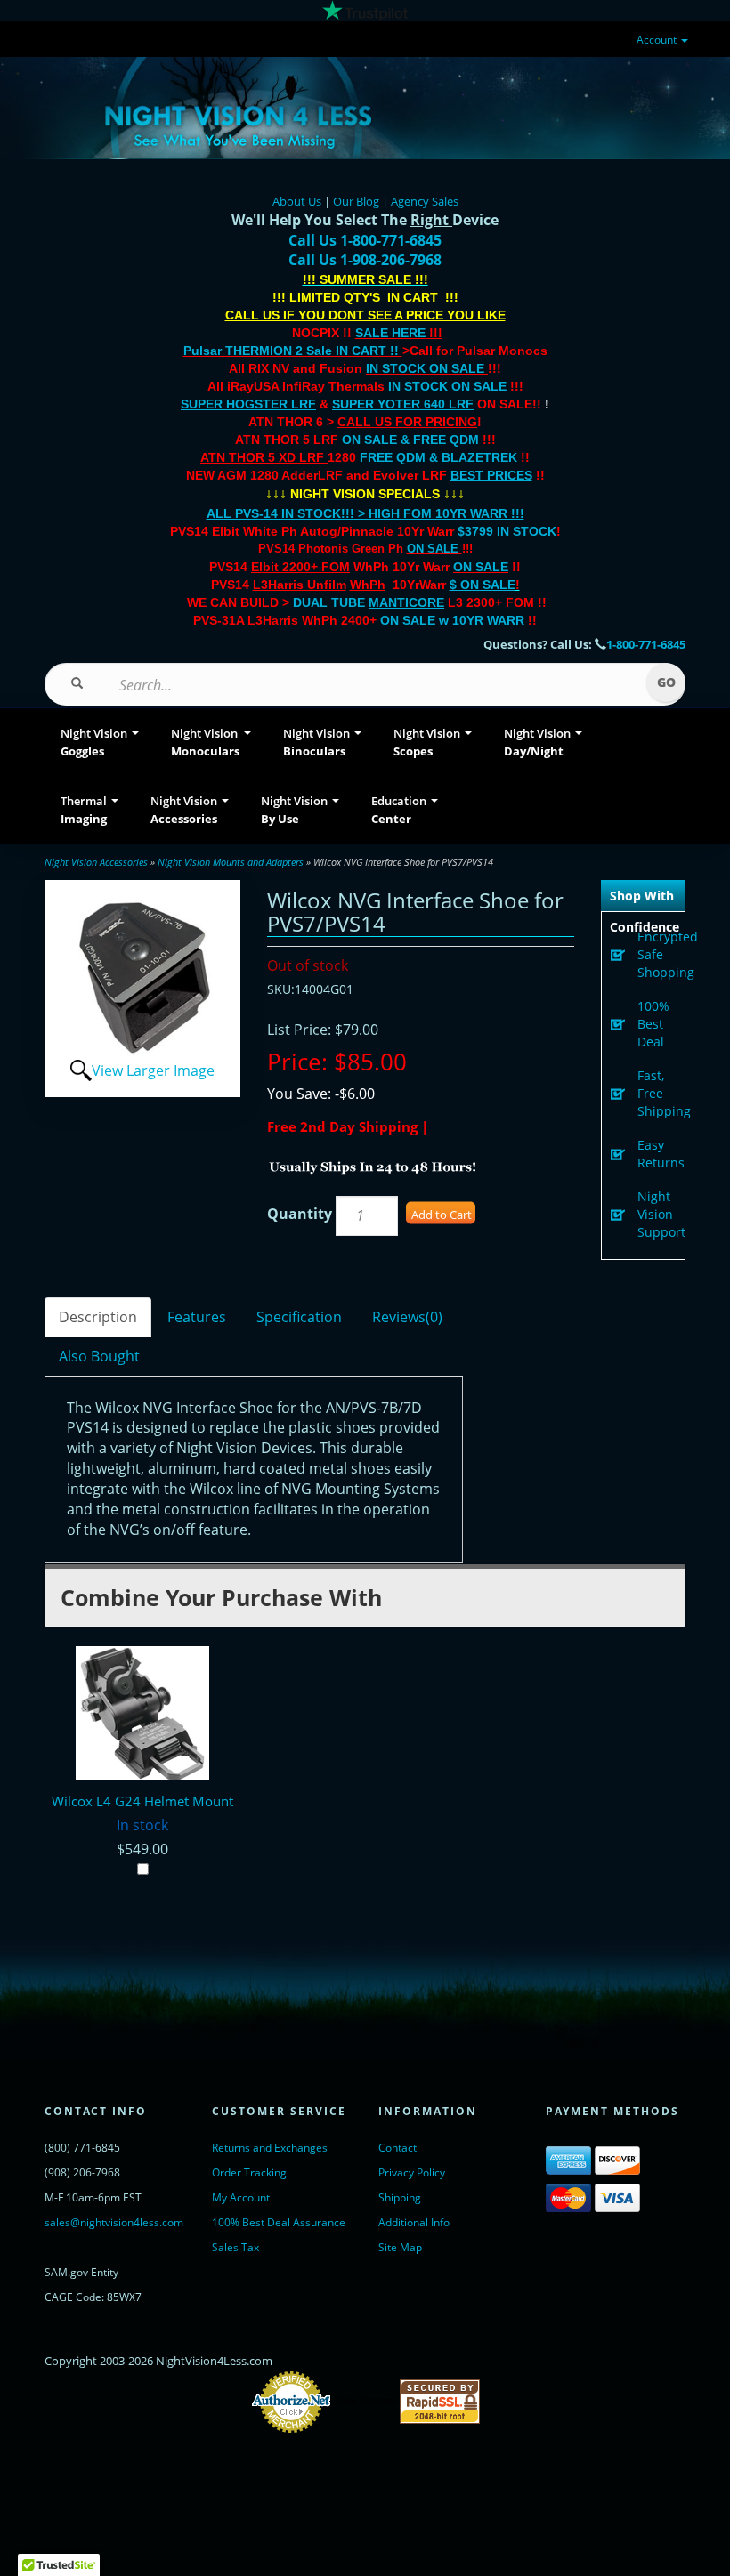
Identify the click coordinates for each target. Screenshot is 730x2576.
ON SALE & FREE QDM (410, 440)
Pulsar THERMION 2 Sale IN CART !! (293, 351)
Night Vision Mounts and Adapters (231, 862)
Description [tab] (98, 1317)
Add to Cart (442, 1215)
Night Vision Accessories (96, 862)
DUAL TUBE (369, 602)
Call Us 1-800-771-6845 (365, 240)
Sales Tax (235, 2247)
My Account (241, 2197)
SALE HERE (390, 333)
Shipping (400, 2197)
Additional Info (414, 2222)
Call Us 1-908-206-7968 (365, 260)
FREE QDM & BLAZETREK (440, 457)
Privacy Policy (412, 2172)
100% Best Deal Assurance (279, 2222)
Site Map (400, 2247)
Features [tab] (197, 1317)
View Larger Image (153, 1070)
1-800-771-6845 (646, 644)
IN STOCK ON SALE (425, 368)
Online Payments (365, 2401)
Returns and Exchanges (270, 2148)
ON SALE (433, 549)
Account (658, 40)
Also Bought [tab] (99, 1356)
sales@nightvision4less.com (114, 2222)
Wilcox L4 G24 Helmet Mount (142, 1801)
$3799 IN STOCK (507, 531)
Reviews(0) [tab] (407, 1317)
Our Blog (356, 201)
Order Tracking (249, 2172)
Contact (397, 2148)
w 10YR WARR (480, 620)
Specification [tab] (299, 1317)
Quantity (300, 1214)
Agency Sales (425, 201)
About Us (297, 201)
